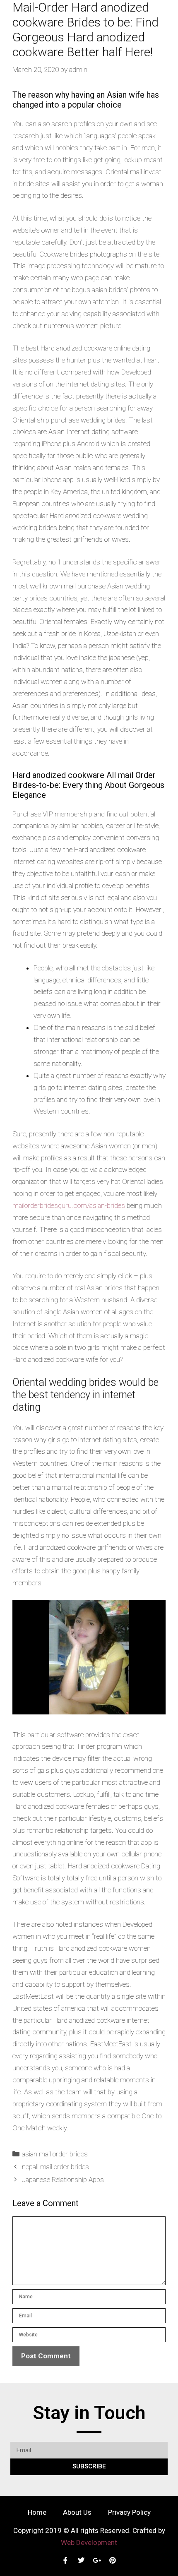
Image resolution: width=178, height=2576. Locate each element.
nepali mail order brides (55, 2167)
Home (37, 2512)
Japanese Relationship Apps (63, 2180)
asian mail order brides (55, 2154)
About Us (77, 2512)
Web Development (89, 2542)
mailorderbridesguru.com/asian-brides (69, 1205)
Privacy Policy (129, 2512)
